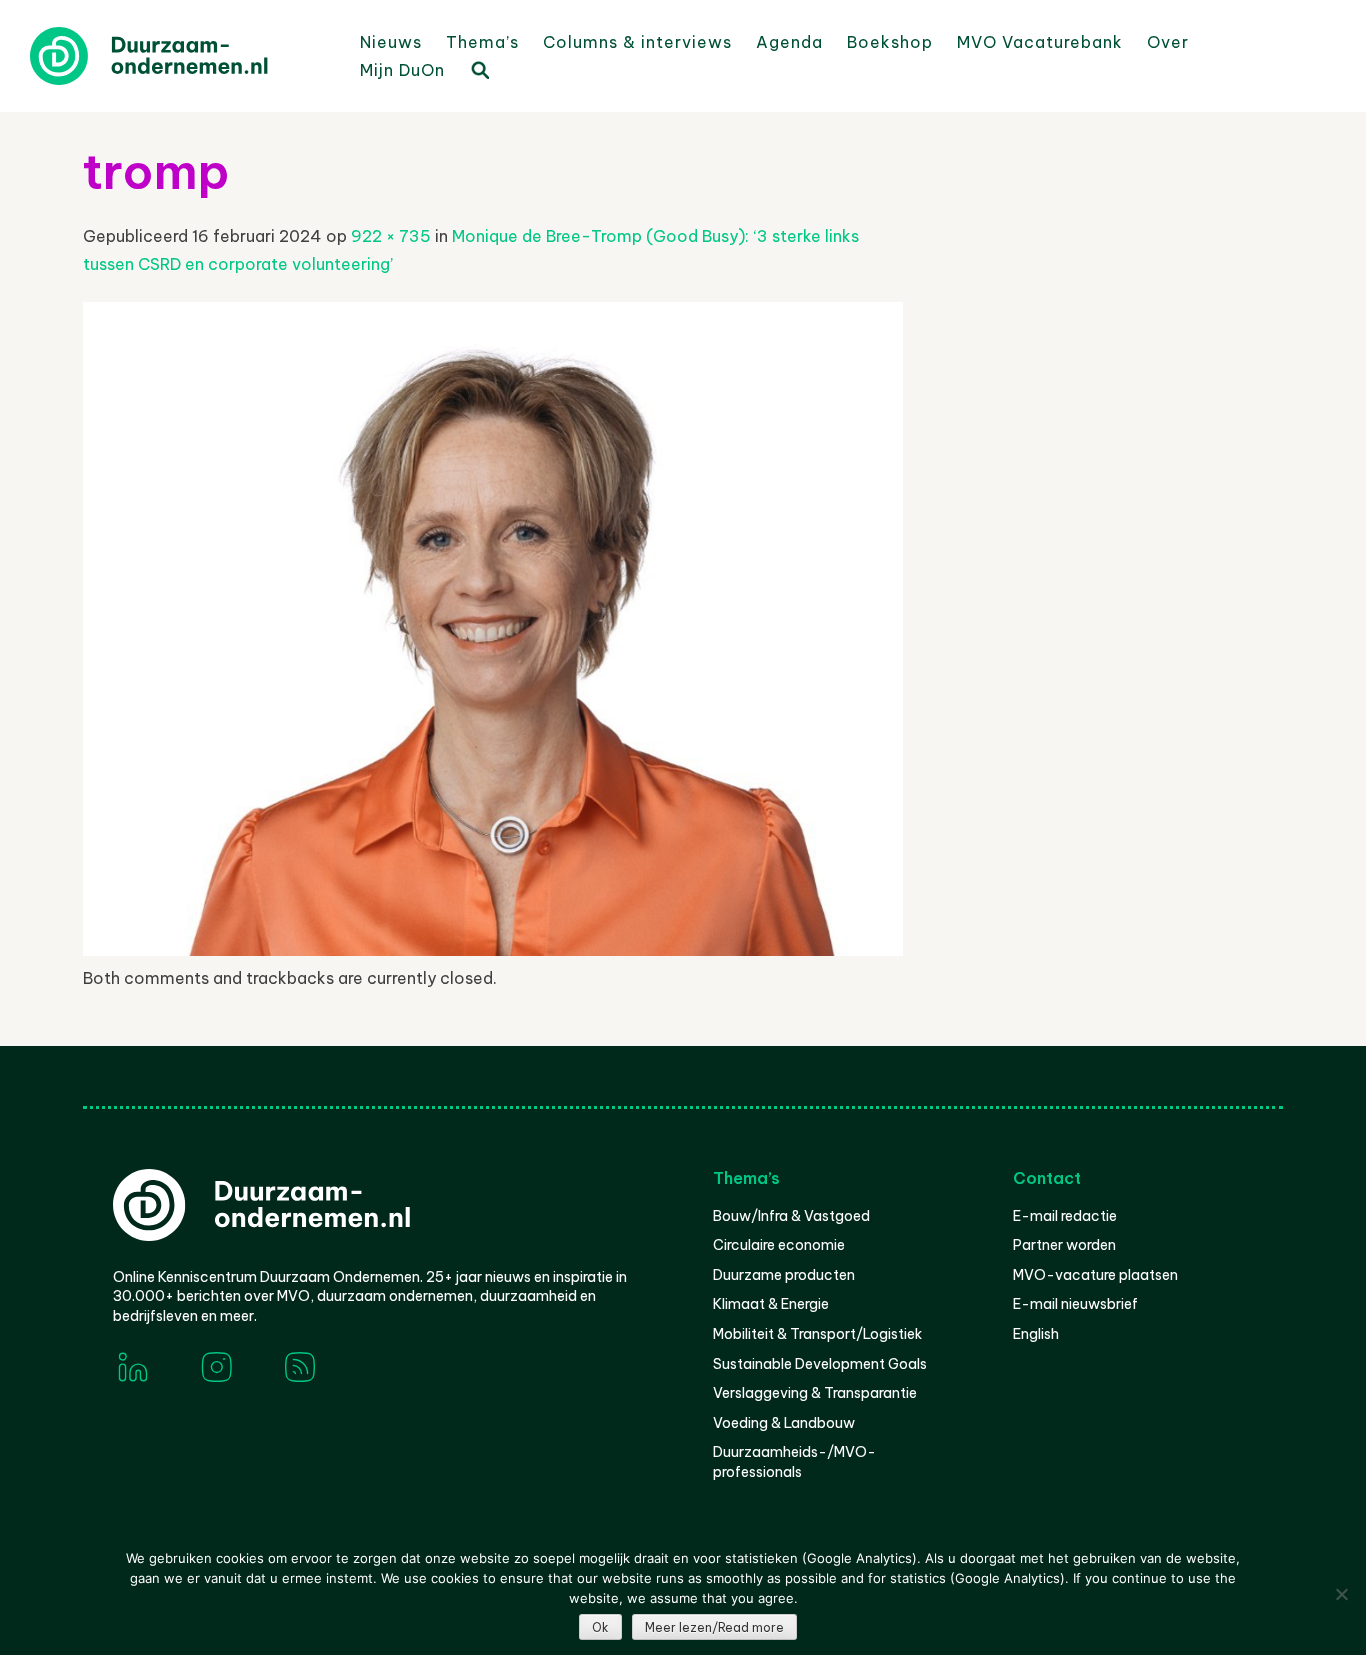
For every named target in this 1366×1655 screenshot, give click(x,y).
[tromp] (493, 950)
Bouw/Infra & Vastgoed (791, 1216)
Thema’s (482, 42)
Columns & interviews (637, 42)
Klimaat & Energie (771, 1304)
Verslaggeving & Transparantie (815, 1393)
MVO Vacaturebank (1040, 42)
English (1036, 1334)
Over (1168, 42)
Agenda (789, 42)
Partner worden (1064, 1245)
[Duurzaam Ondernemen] (180, 56)
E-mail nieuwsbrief (1075, 1304)
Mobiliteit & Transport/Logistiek (817, 1334)
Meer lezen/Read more (714, 1627)
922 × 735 (391, 236)
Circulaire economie (779, 1245)
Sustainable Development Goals (820, 1364)
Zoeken (479, 69)
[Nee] (1341, 1594)
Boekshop (890, 42)
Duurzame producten (784, 1275)
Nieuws (391, 42)
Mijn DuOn (402, 70)
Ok (600, 1627)
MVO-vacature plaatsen (1095, 1275)
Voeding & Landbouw (784, 1423)
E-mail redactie (1065, 1216)
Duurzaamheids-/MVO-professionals (794, 1462)
